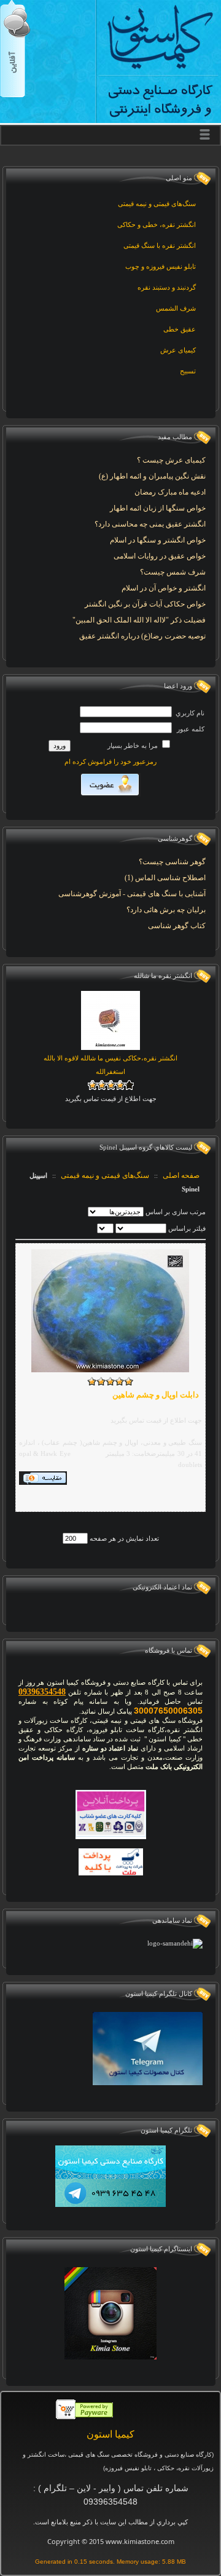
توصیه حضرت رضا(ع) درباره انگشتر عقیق (142, 636)
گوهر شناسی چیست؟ (172, 862)
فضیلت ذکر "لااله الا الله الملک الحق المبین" (139, 620)
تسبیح (188, 371)
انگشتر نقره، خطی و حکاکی (157, 225)
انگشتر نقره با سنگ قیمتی (160, 245)
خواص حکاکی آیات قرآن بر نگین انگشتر (145, 604)
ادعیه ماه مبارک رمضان (170, 492)
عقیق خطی (180, 329)
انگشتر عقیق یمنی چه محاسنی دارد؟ (150, 524)
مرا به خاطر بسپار (134, 745)
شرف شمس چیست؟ (173, 572)
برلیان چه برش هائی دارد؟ (166, 910)
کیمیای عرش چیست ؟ (171, 460)
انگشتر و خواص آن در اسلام (164, 588)
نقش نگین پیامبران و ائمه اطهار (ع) (152, 476)
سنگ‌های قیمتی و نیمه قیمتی (157, 204)
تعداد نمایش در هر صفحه (123, 1538)
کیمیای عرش (178, 350)
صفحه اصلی (181, 1175)
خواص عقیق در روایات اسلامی (160, 556)
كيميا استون (110, 2434)
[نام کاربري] (126, 712)
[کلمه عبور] (126, 728)
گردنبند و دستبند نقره (167, 287)
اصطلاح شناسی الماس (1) (165, 878)
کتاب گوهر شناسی (177, 926)
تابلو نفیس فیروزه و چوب (161, 266)
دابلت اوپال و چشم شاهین (156, 1395)
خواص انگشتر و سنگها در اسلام (158, 540)
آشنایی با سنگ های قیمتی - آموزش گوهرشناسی (132, 894)
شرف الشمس (176, 308)
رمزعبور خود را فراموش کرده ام (110, 761)
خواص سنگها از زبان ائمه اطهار (158, 508)
